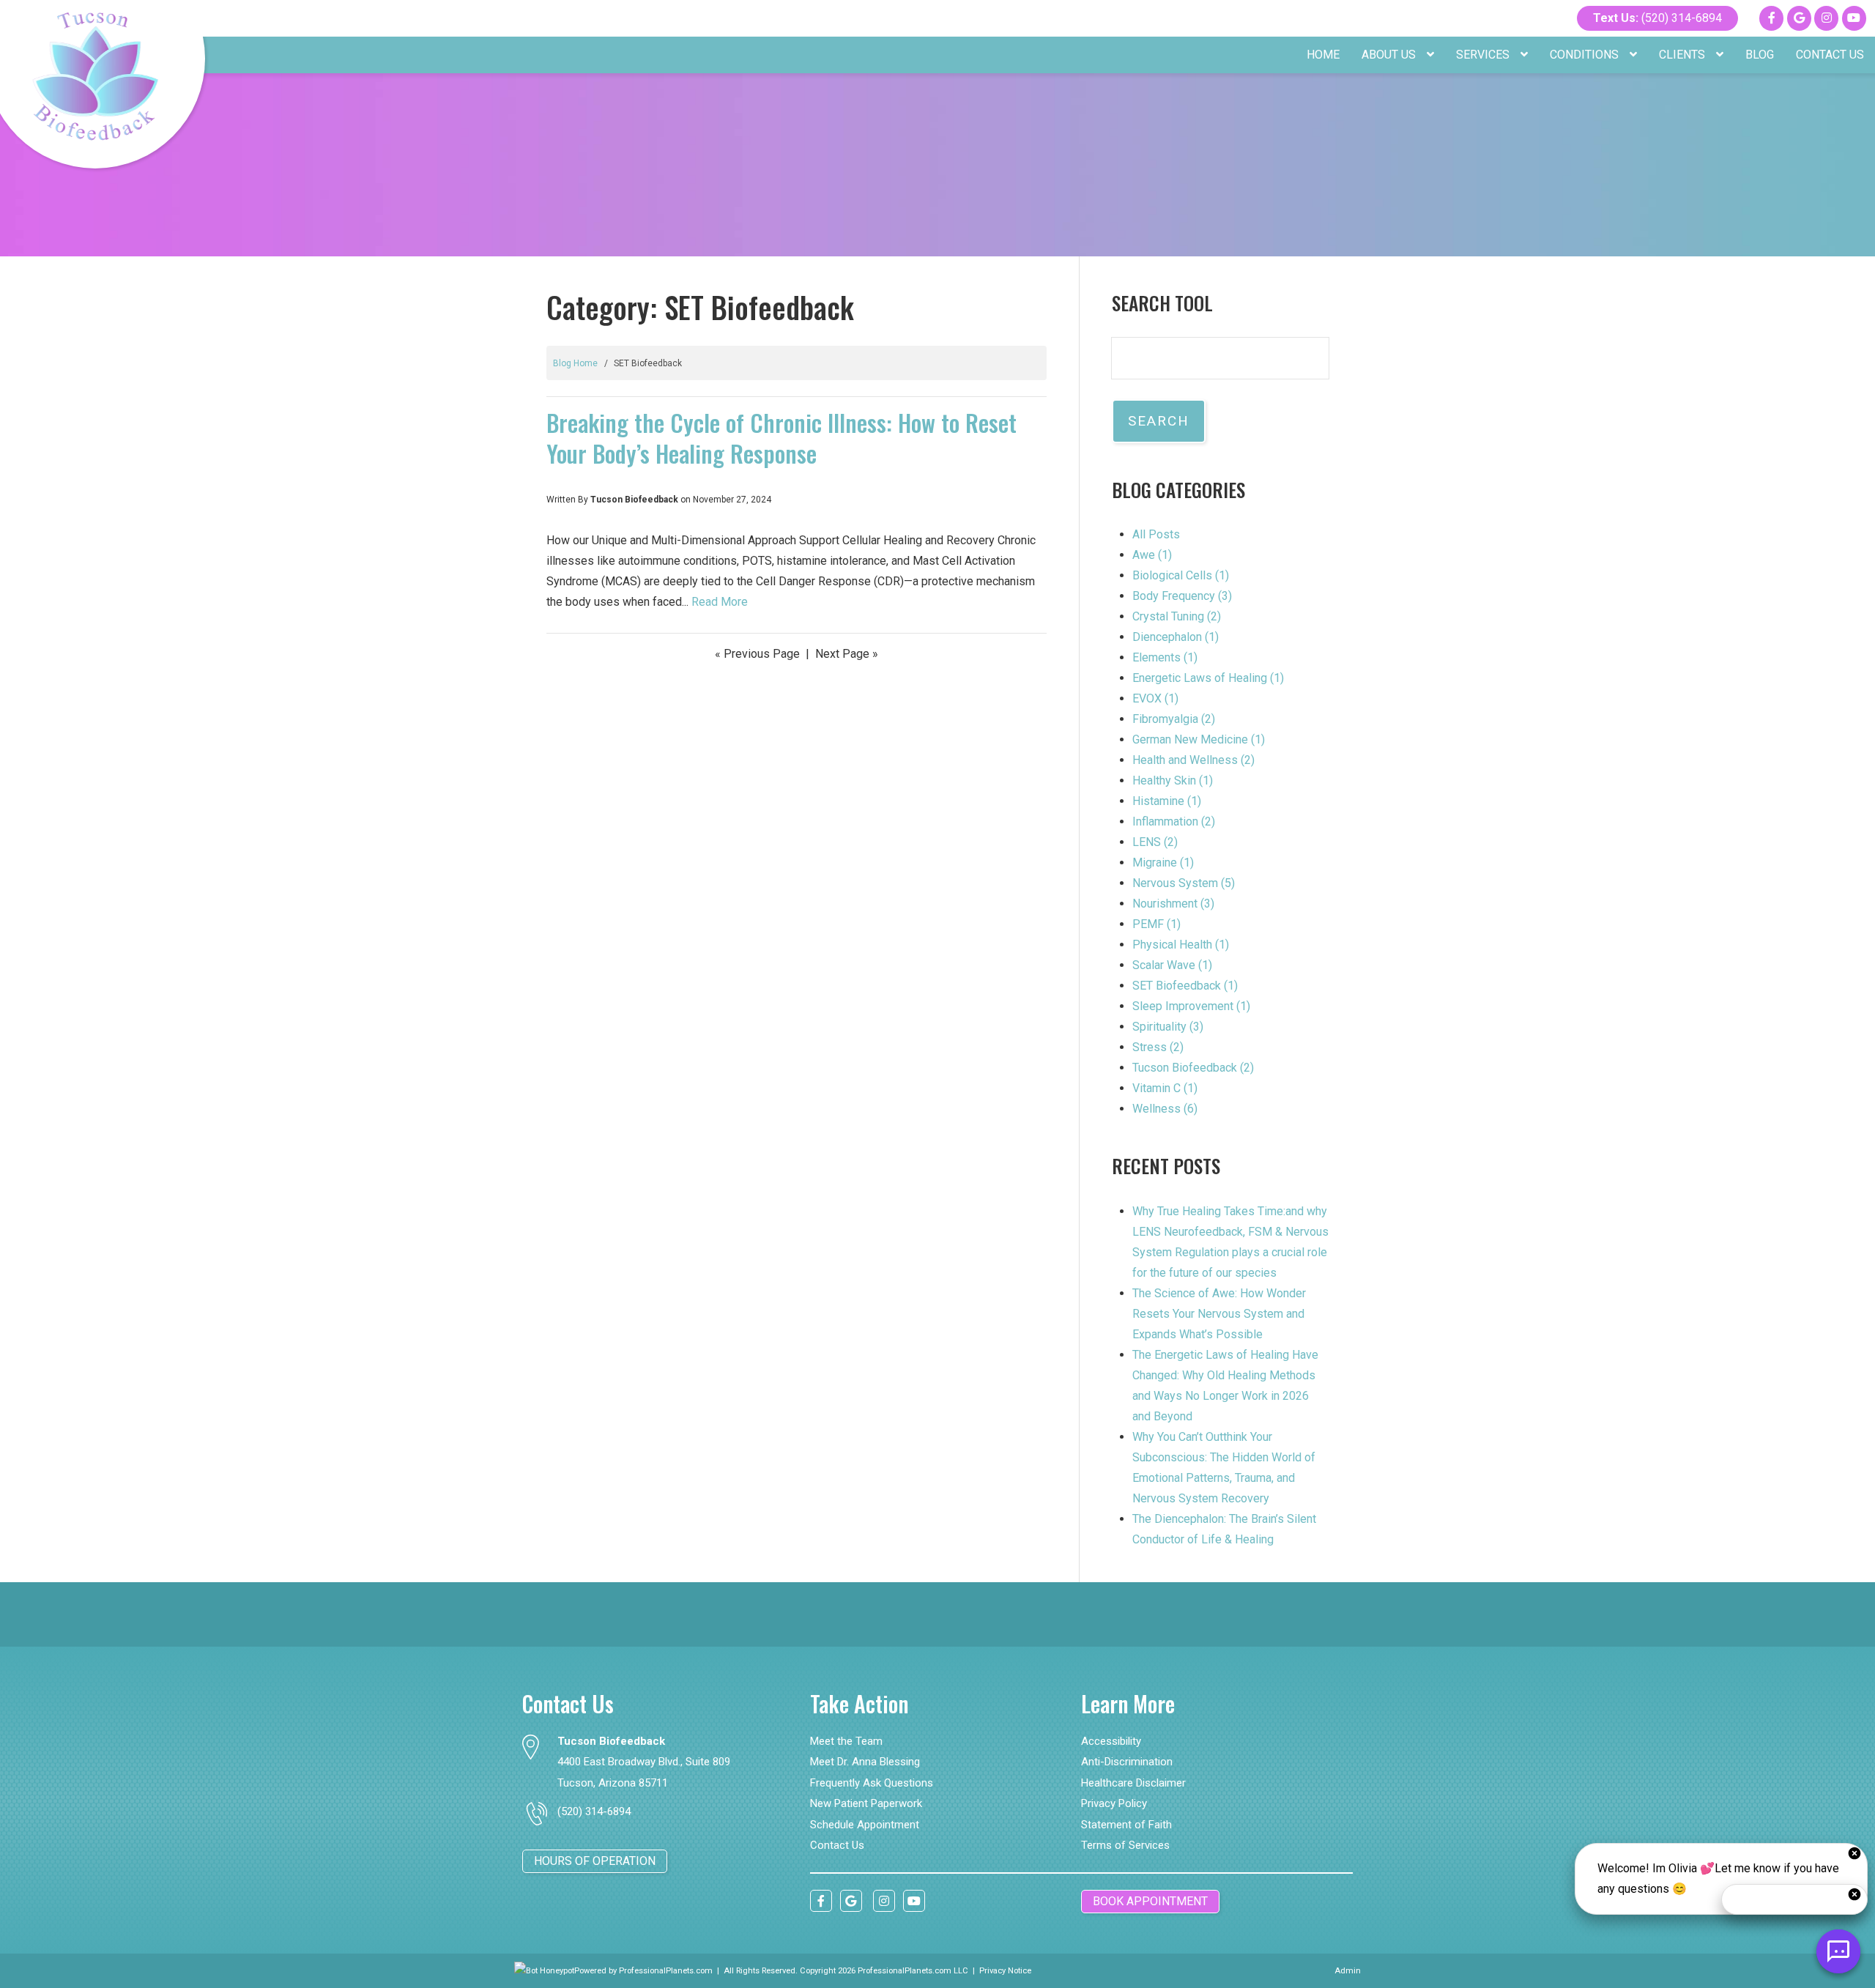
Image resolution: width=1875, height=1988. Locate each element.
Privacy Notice (1005, 1971)
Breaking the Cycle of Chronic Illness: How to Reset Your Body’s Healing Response (781, 438)
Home (1323, 55)
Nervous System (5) (1184, 883)
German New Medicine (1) (1199, 739)
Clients (1683, 55)
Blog (1760, 55)
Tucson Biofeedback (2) (1193, 1068)
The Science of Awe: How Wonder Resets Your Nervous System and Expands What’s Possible (1219, 1314)
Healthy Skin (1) (1173, 780)
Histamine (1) (1167, 801)
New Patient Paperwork (866, 1803)
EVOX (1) (1155, 698)
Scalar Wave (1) (1172, 965)
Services (1484, 55)
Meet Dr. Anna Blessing (865, 1762)
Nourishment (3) (1173, 904)
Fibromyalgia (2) (1174, 719)
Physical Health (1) (1181, 945)
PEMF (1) (1156, 924)
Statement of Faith (1126, 1825)
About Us (1390, 55)
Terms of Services (1125, 1845)
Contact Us (1830, 55)
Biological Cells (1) (1181, 575)
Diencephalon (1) (1176, 637)
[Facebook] (1771, 18)
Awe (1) (1152, 555)
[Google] (1799, 18)
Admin (1348, 1971)
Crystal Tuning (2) (1177, 616)
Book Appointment (1150, 1901)
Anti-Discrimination (1127, 1762)
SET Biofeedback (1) (1185, 986)
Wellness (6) (1165, 1109)
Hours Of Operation (595, 1861)
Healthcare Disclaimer (1133, 1783)
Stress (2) (1158, 1047)
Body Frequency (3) (1182, 596)
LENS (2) (1155, 842)
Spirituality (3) (1168, 1027)
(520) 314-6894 (1657, 18)
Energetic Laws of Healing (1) (1208, 678)
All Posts (1156, 534)
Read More (720, 602)
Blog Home (575, 363)
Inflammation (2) (1174, 821)
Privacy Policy (1114, 1803)
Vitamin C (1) (1165, 1088)
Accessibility (1111, 1741)
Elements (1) (1165, 657)
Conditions (1586, 55)
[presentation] (544, 1971)
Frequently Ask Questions (872, 1783)
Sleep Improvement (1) (1191, 1006)
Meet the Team (846, 1741)
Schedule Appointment (865, 1825)
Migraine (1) (1163, 863)
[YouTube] (1854, 18)
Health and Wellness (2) (1193, 760)
